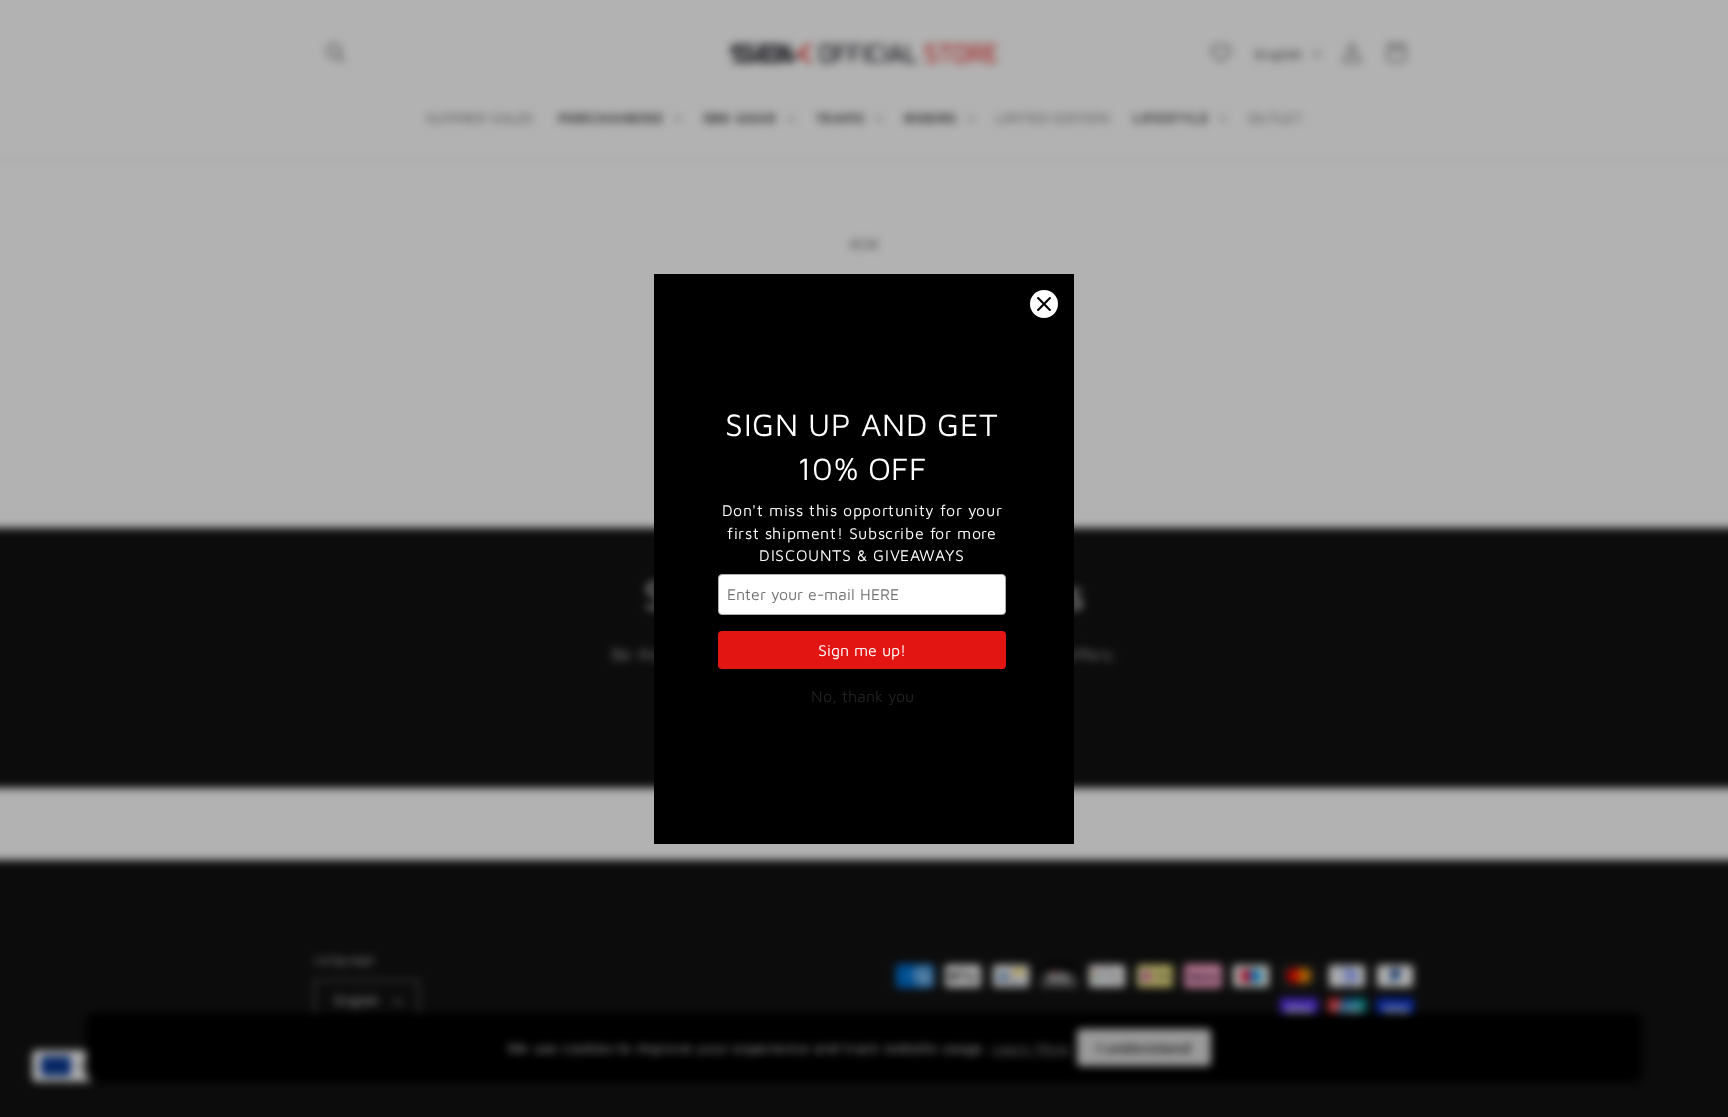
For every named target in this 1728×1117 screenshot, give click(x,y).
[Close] (1044, 304)
